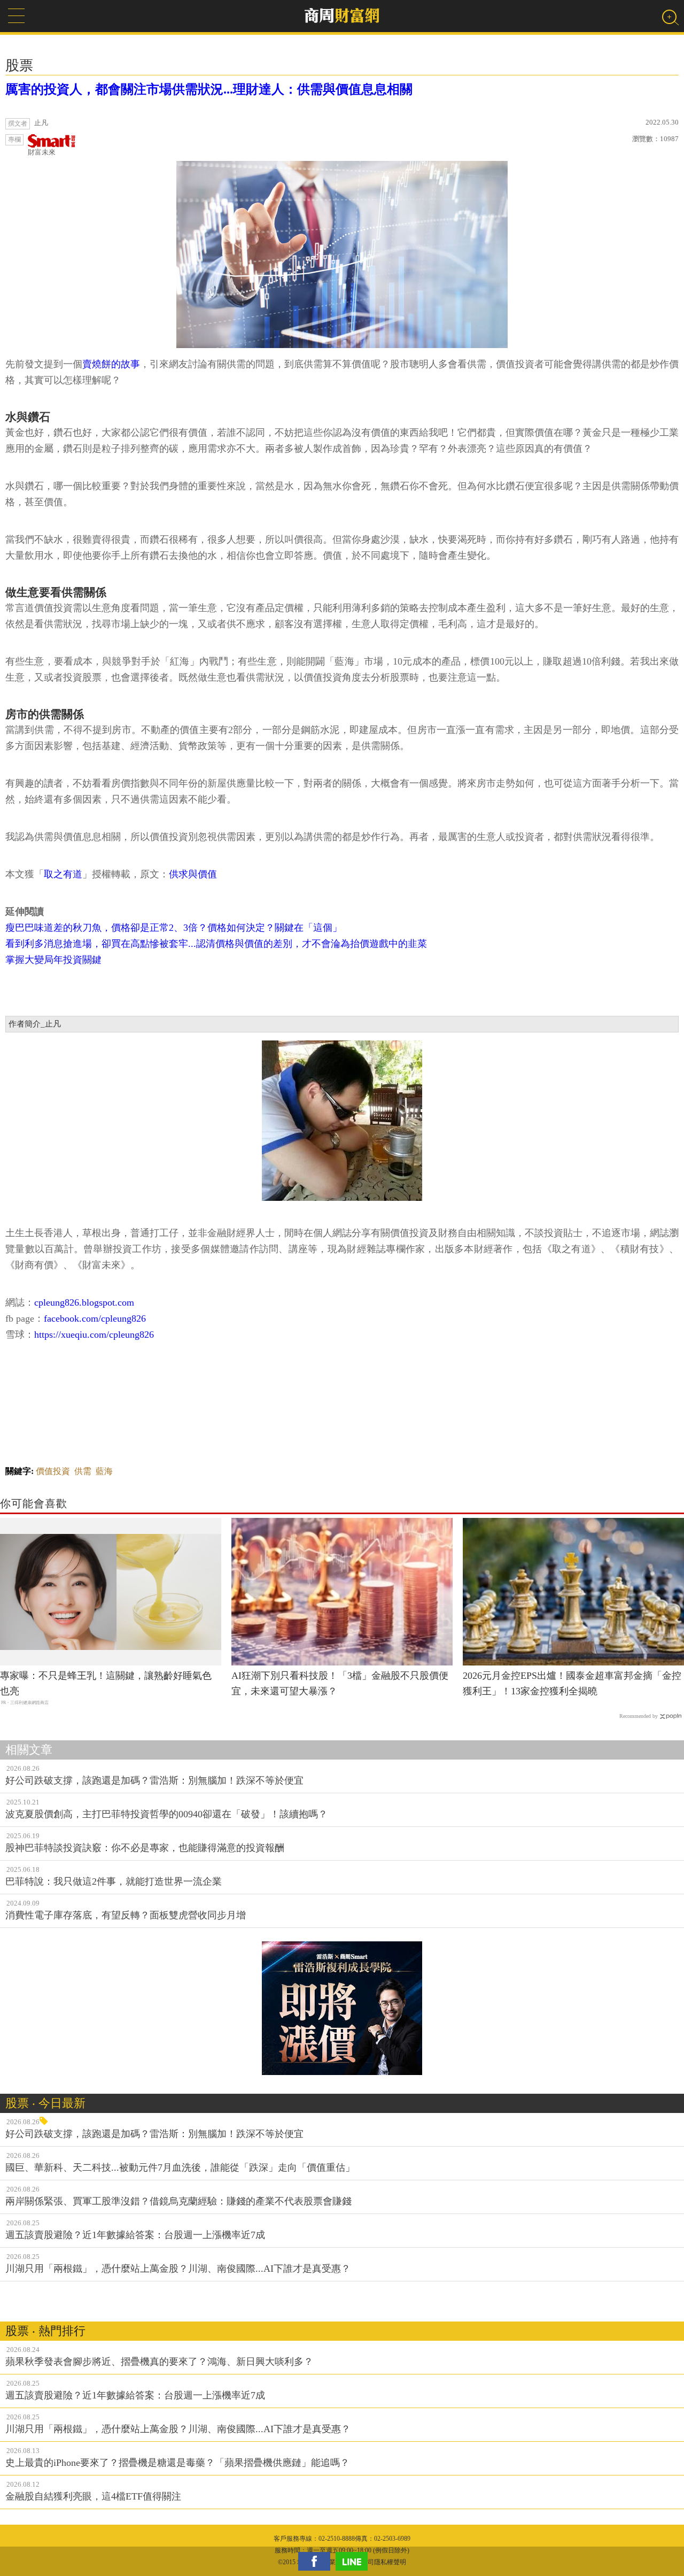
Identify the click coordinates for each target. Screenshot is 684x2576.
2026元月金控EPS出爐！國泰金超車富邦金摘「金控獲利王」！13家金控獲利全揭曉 (572, 1683)
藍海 (104, 1471)
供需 (83, 1471)
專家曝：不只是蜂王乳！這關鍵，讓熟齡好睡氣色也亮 (106, 1683)
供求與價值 (193, 874)
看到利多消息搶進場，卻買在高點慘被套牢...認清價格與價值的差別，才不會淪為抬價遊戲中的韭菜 (216, 944)
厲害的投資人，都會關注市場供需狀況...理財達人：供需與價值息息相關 (209, 89)
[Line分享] (354, 2561)
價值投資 (53, 1471)
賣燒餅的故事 (111, 364)
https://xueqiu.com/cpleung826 (94, 1335)
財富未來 (42, 152)
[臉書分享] (317, 2561)
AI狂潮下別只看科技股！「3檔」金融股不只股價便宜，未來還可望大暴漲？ (340, 1683)
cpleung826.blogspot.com (84, 1302)
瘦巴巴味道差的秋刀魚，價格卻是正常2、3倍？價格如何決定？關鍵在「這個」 (174, 928)
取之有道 (63, 874)
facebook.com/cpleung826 (95, 1318)
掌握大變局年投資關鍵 (53, 960)
